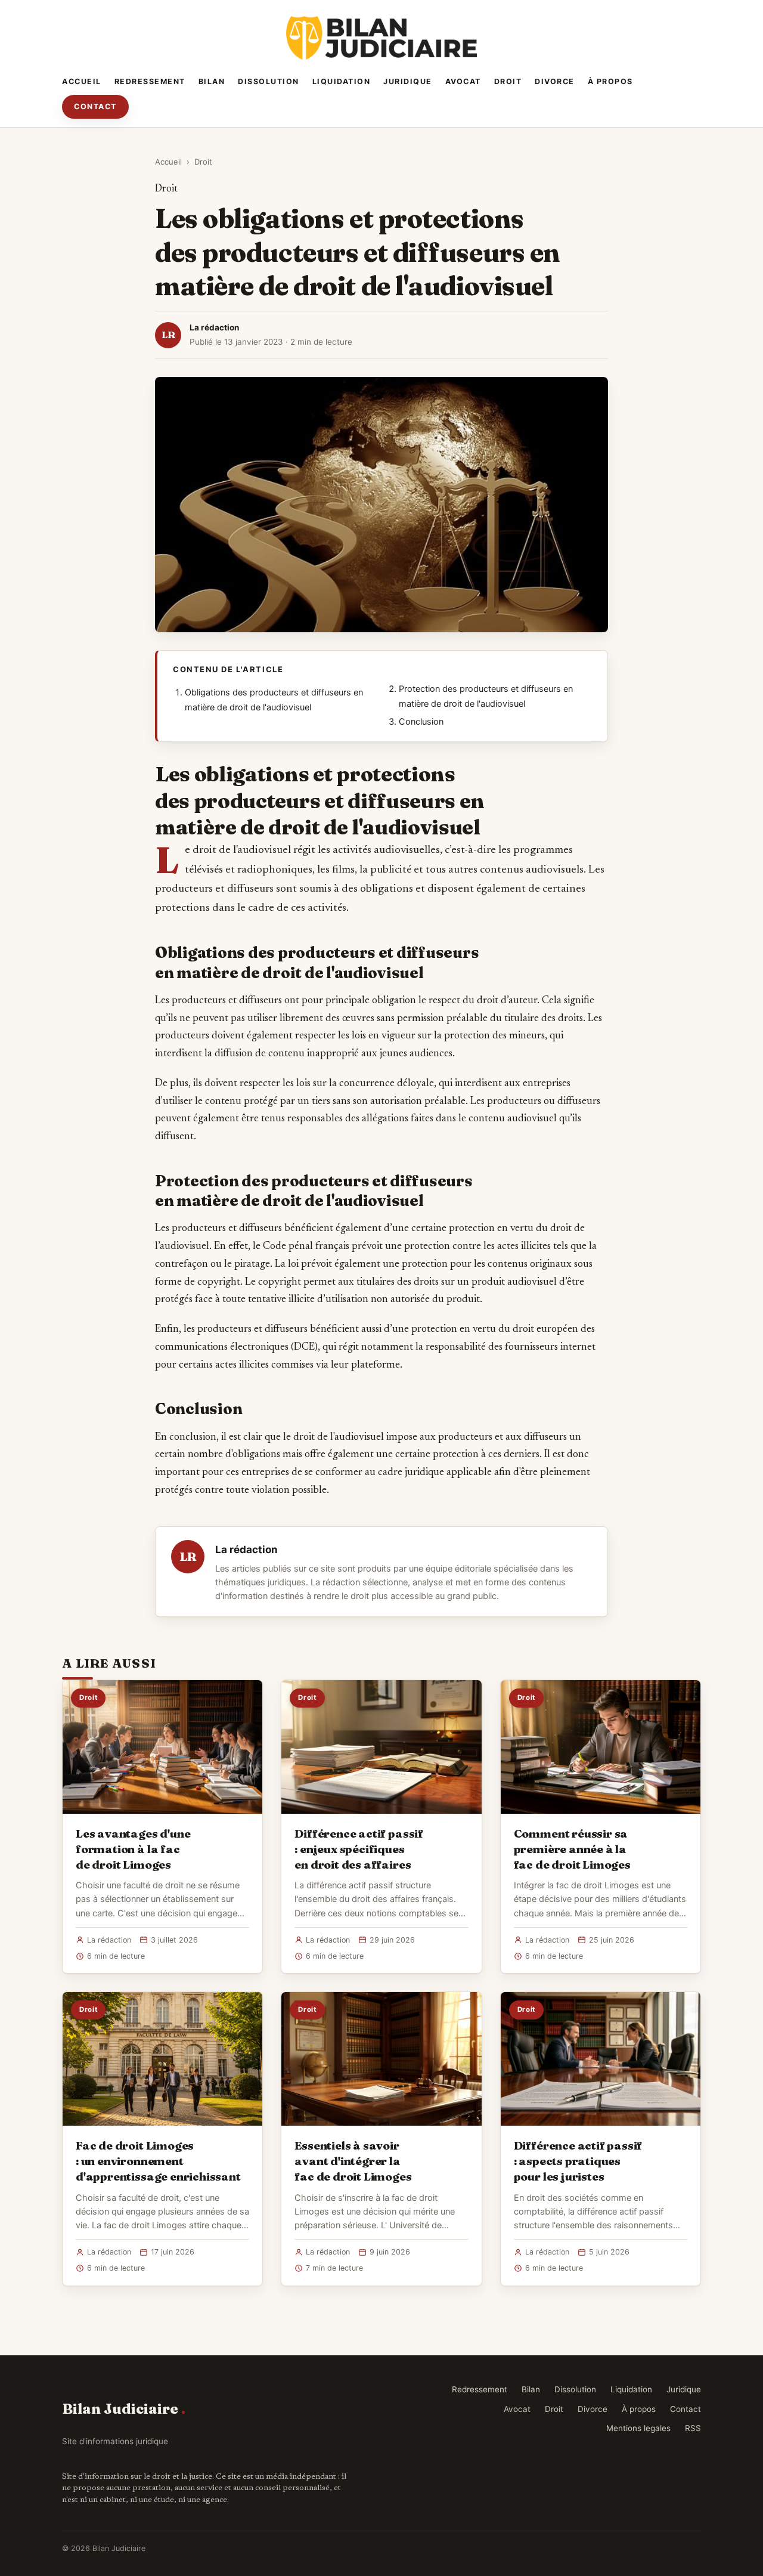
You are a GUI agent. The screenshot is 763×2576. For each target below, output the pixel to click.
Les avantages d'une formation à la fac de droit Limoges (133, 1849)
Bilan (212, 81)
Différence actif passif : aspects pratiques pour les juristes (578, 2161)
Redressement (150, 81)
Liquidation (342, 81)
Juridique (408, 81)
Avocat (463, 81)
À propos (610, 81)
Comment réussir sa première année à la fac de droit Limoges (572, 1849)
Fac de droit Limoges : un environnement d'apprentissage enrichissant (158, 2161)
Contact (95, 106)
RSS (693, 2428)
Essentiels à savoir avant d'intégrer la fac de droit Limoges (353, 2161)
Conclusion (421, 722)
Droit (508, 81)
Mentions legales (638, 2428)
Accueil (82, 81)
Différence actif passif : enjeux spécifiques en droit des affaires (359, 1849)
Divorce (555, 81)
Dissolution (269, 81)
